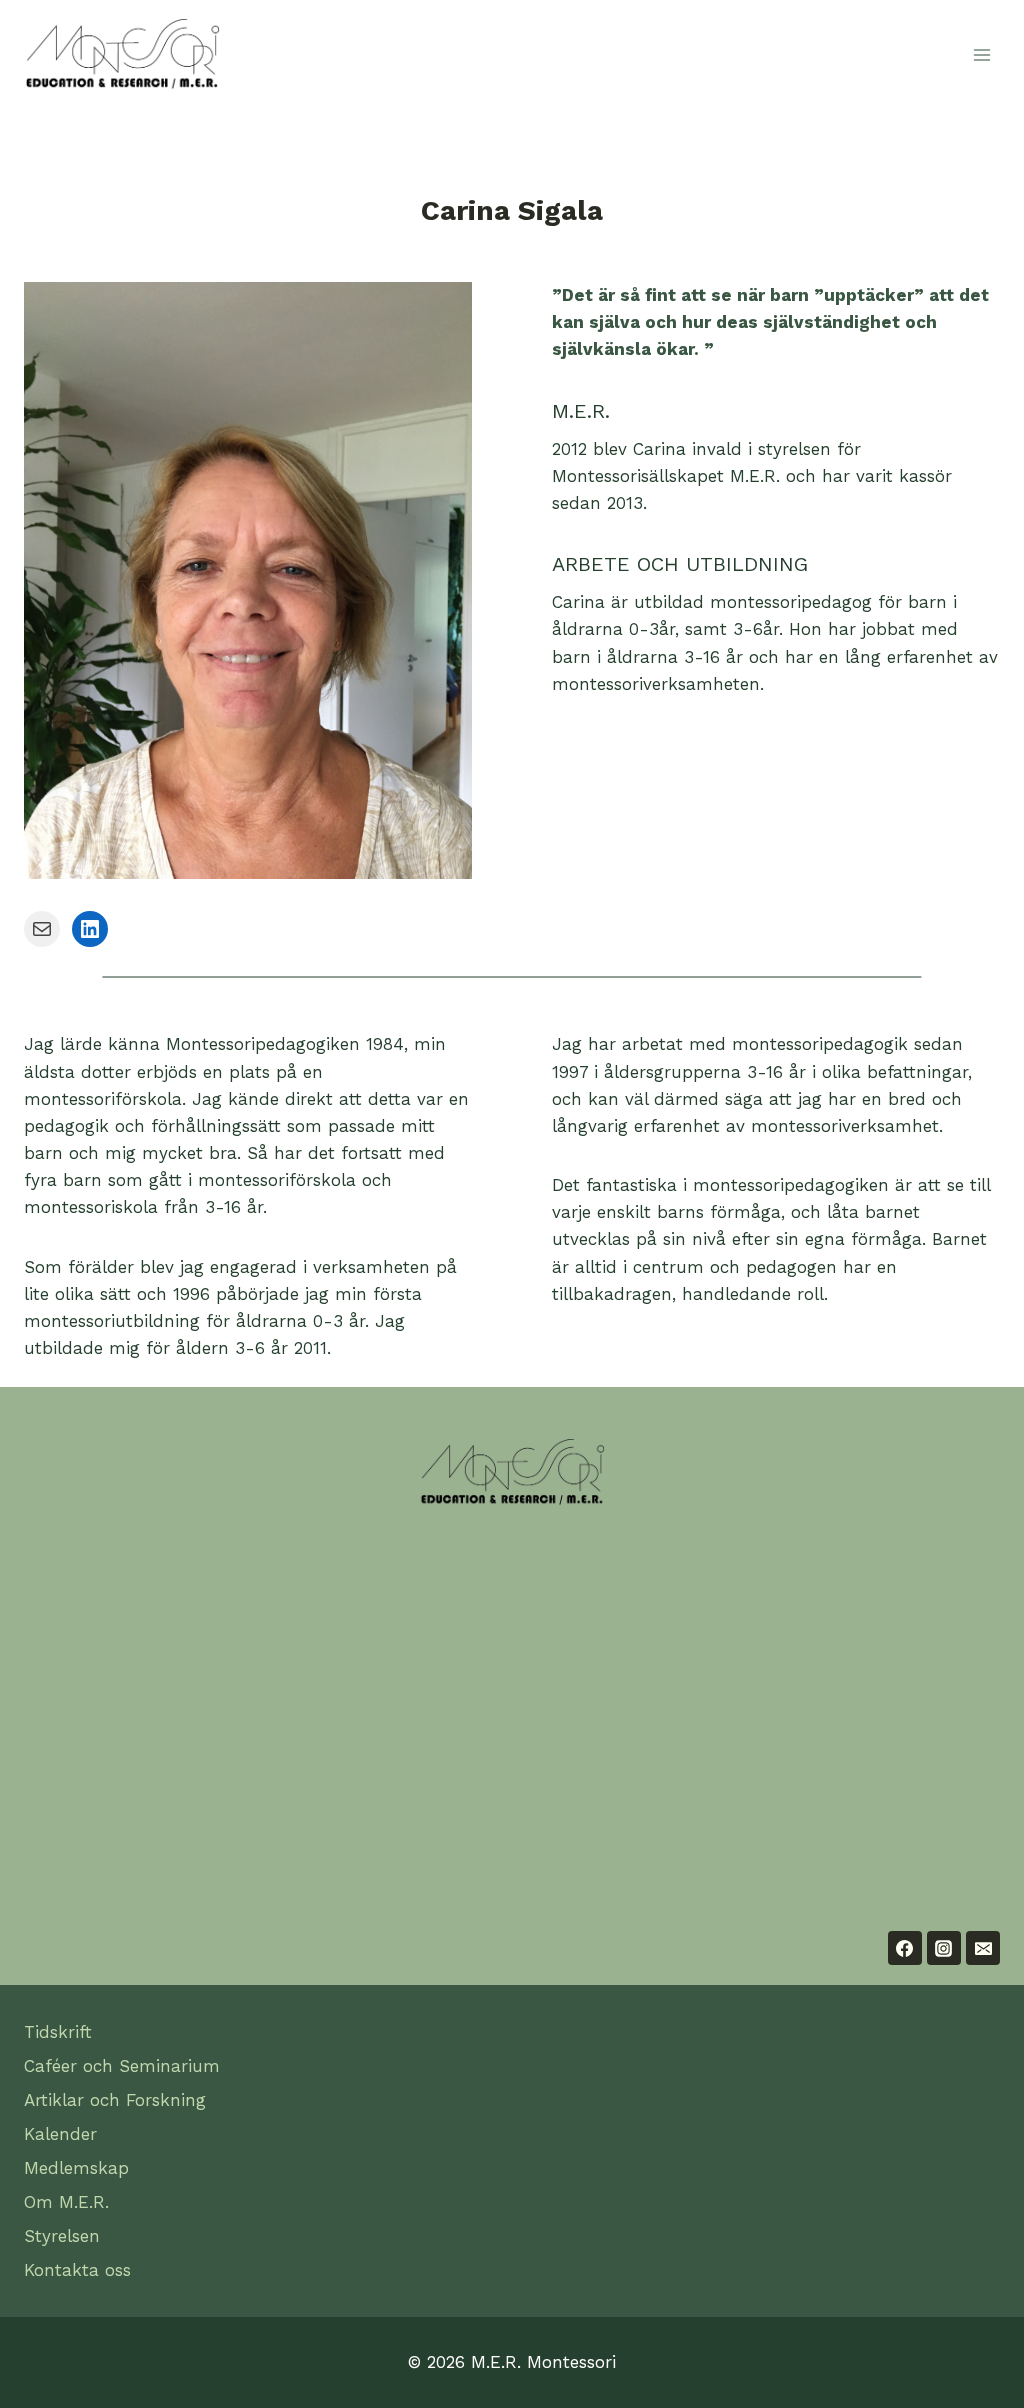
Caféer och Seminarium (122, 2066)
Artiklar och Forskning (115, 2100)
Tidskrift (58, 2032)
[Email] (983, 1948)
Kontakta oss (77, 2270)
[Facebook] (905, 1948)
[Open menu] (981, 54)
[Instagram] (944, 1948)
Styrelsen (62, 2236)
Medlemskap (76, 2168)
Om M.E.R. (66, 2202)
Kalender (60, 2134)
